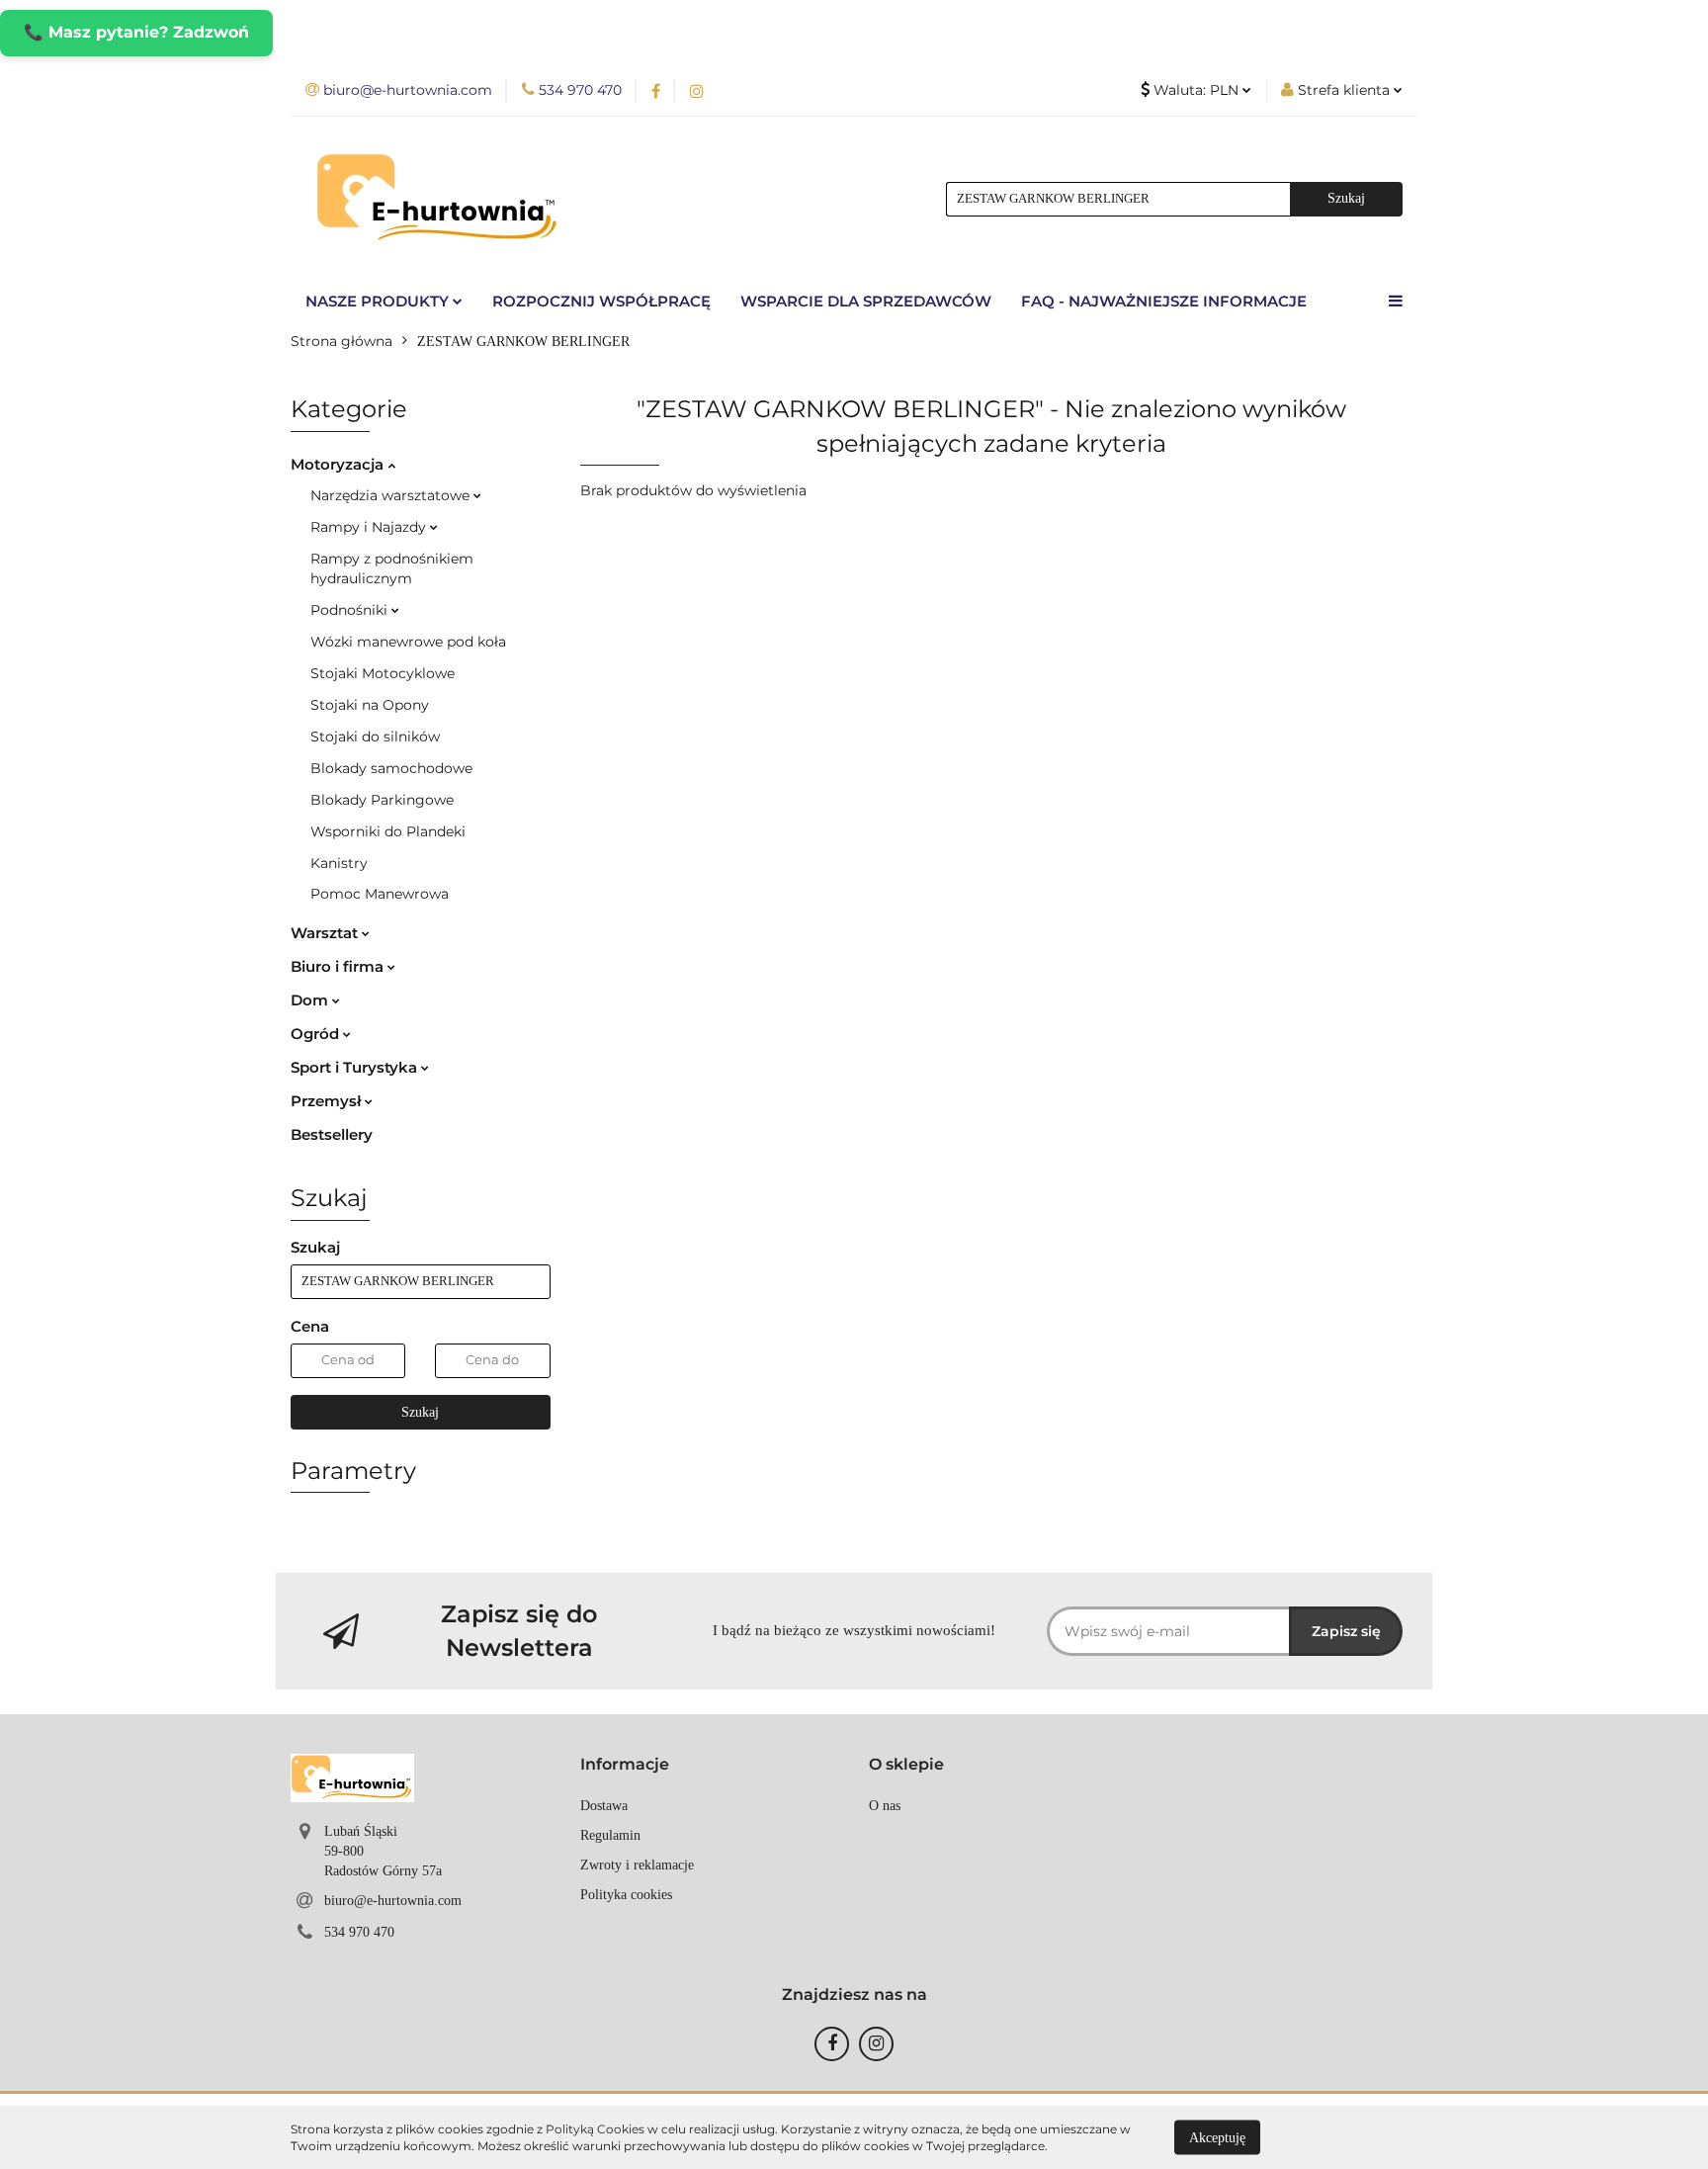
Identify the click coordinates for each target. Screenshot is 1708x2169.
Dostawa (604, 1806)
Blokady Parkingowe (382, 800)
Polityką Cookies (595, 2129)
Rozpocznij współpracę (601, 301)
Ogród (317, 1034)
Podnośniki (351, 610)
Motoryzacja (339, 464)
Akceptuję (1217, 2137)
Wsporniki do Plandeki (388, 831)
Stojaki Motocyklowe (383, 673)
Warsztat (326, 933)
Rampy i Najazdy (370, 527)
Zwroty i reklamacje (637, 1865)
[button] (625, 1765)
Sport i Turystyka (356, 1067)
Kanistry (339, 863)
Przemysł (328, 1101)
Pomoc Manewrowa (380, 894)
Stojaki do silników (375, 737)
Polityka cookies (626, 1895)
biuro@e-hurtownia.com (393, 1901)
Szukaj (420, 1412)
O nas (885, 1806)
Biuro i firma (339, 966)
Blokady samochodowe (391, 768)
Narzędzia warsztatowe (392, 495)
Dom (311, 1000)
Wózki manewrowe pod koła (408, 642)
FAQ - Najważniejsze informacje (1164, 301)
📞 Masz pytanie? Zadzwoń (136, 32)
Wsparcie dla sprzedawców (866, 301)
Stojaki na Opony (370, 705)
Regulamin (610, 1835)
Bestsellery (332, 1134)
